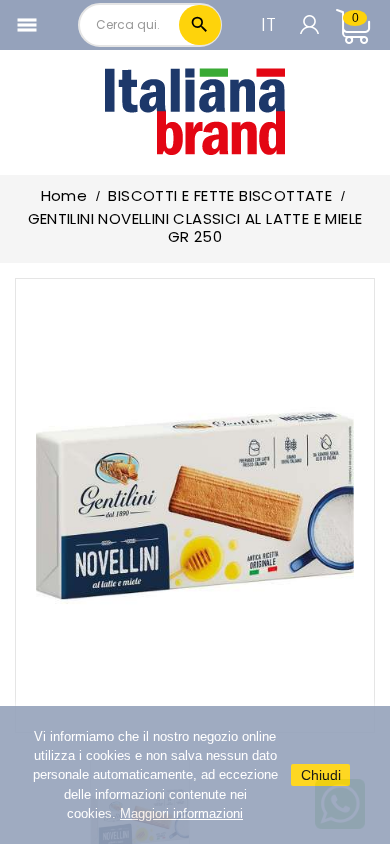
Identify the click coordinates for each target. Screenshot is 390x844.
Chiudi (321, 775)
